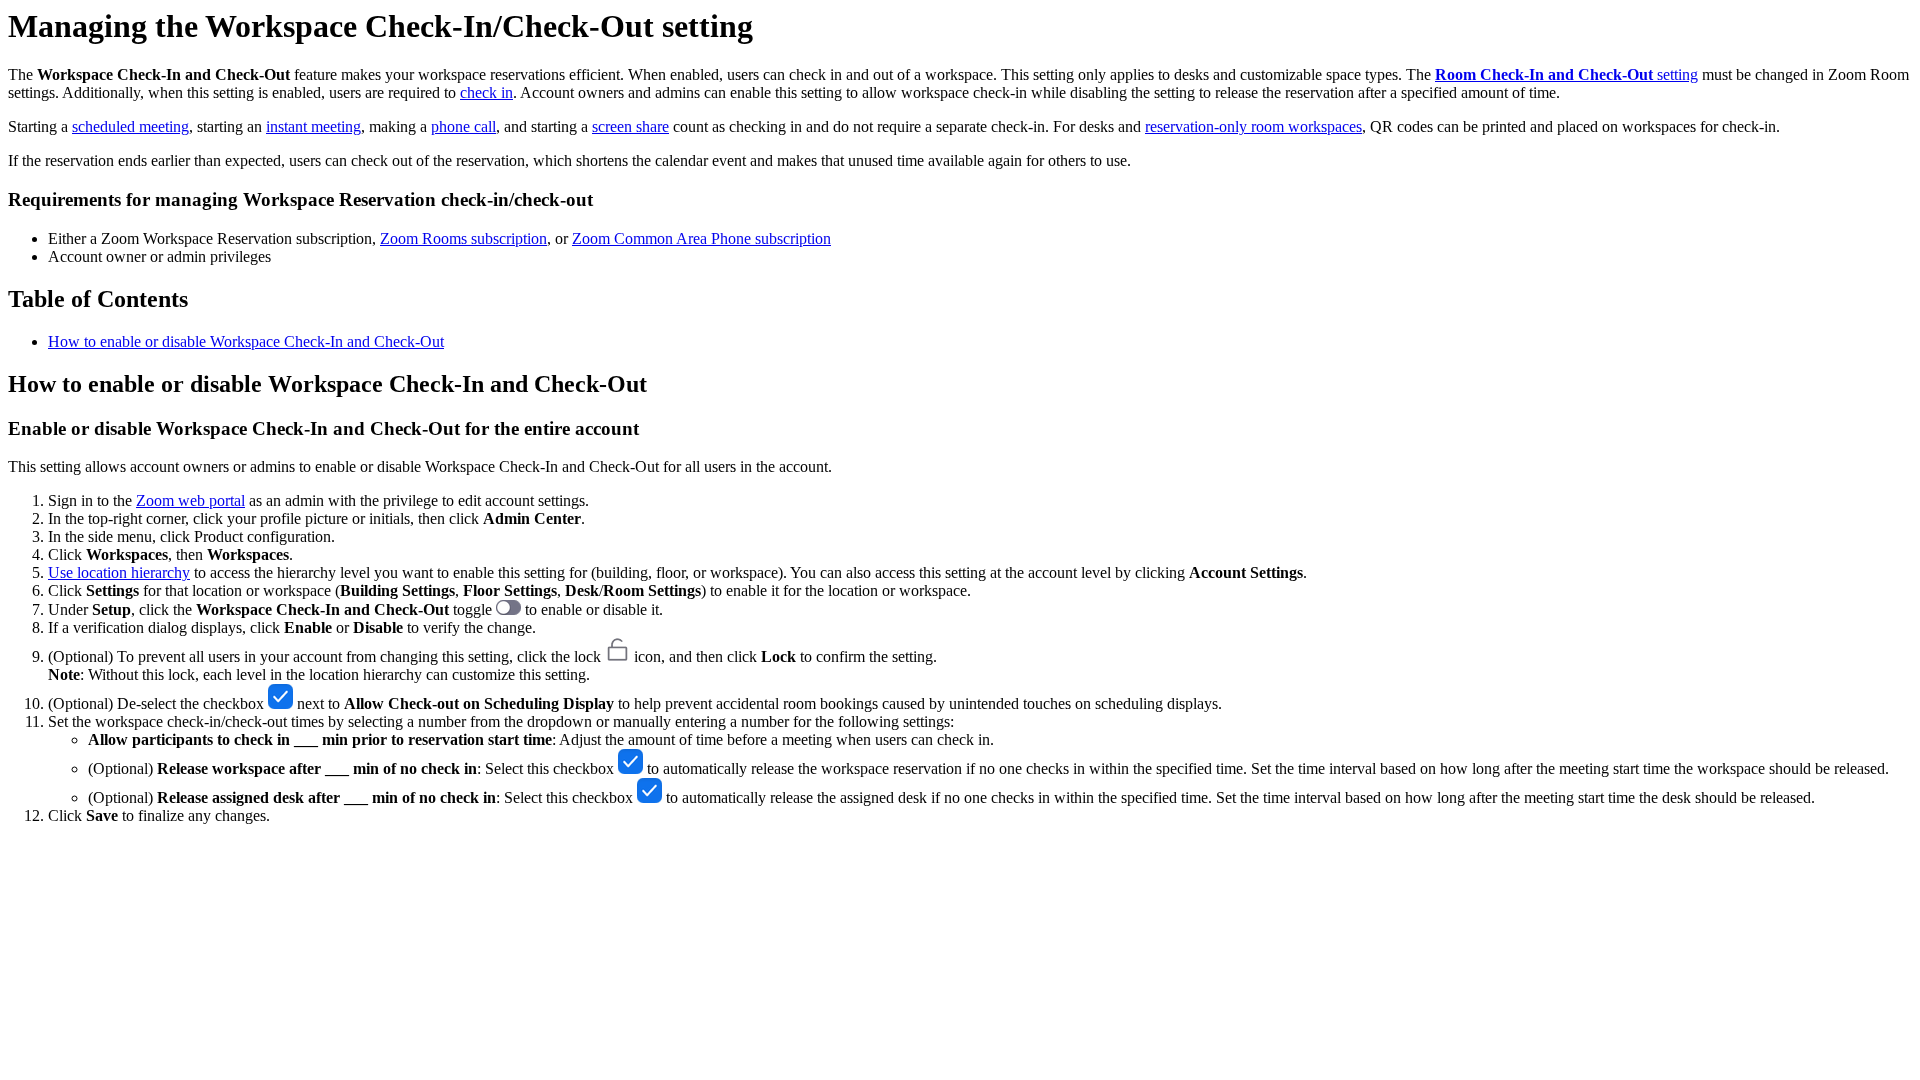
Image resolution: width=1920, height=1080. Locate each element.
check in (486, 92)
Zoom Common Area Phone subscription (701, 238)
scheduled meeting (130, 126)
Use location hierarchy (119, 572)
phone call (463, 126)
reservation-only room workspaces (1253, 126)
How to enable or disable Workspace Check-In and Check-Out (246, 341)
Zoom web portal (190, 500)
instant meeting (313, 126)
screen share (630, 126)
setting (1566, 74)
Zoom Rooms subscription (463, 238)
